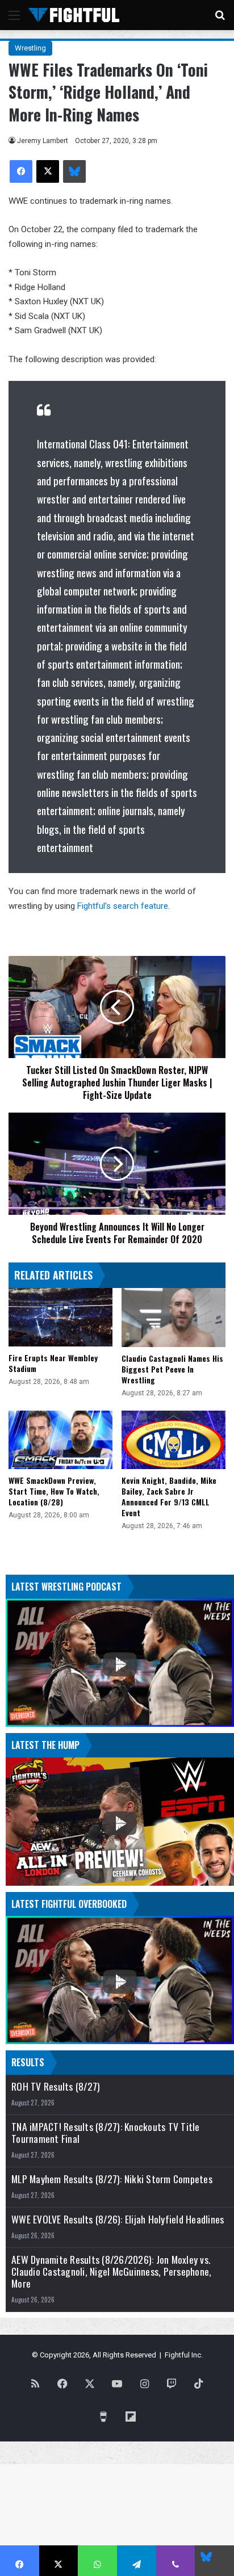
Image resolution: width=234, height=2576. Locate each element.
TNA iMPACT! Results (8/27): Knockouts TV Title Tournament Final (106, 2133)
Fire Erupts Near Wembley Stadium (53, 1363)
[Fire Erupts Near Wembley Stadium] (60, 1317)
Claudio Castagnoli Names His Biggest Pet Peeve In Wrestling (172, 1369)
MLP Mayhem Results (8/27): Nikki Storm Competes (112, 2179)
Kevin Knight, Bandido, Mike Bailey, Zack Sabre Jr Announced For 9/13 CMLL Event (169, 1496)
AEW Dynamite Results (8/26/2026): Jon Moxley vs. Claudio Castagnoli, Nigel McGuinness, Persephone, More (111, 2271)
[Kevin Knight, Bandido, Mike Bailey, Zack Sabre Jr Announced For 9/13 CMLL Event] (174, 1440)
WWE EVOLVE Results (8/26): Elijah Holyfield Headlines (118, 2219)
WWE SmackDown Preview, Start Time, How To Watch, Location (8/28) (54, 1491)
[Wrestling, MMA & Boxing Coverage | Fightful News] (74, 15)
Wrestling (30, 48)
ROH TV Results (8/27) (56, 2086)
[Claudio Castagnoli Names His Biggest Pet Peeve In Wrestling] (174, 1317)
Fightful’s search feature (123, 906)
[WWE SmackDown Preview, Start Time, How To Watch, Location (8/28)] (60, 1440)
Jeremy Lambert (43, 141)
